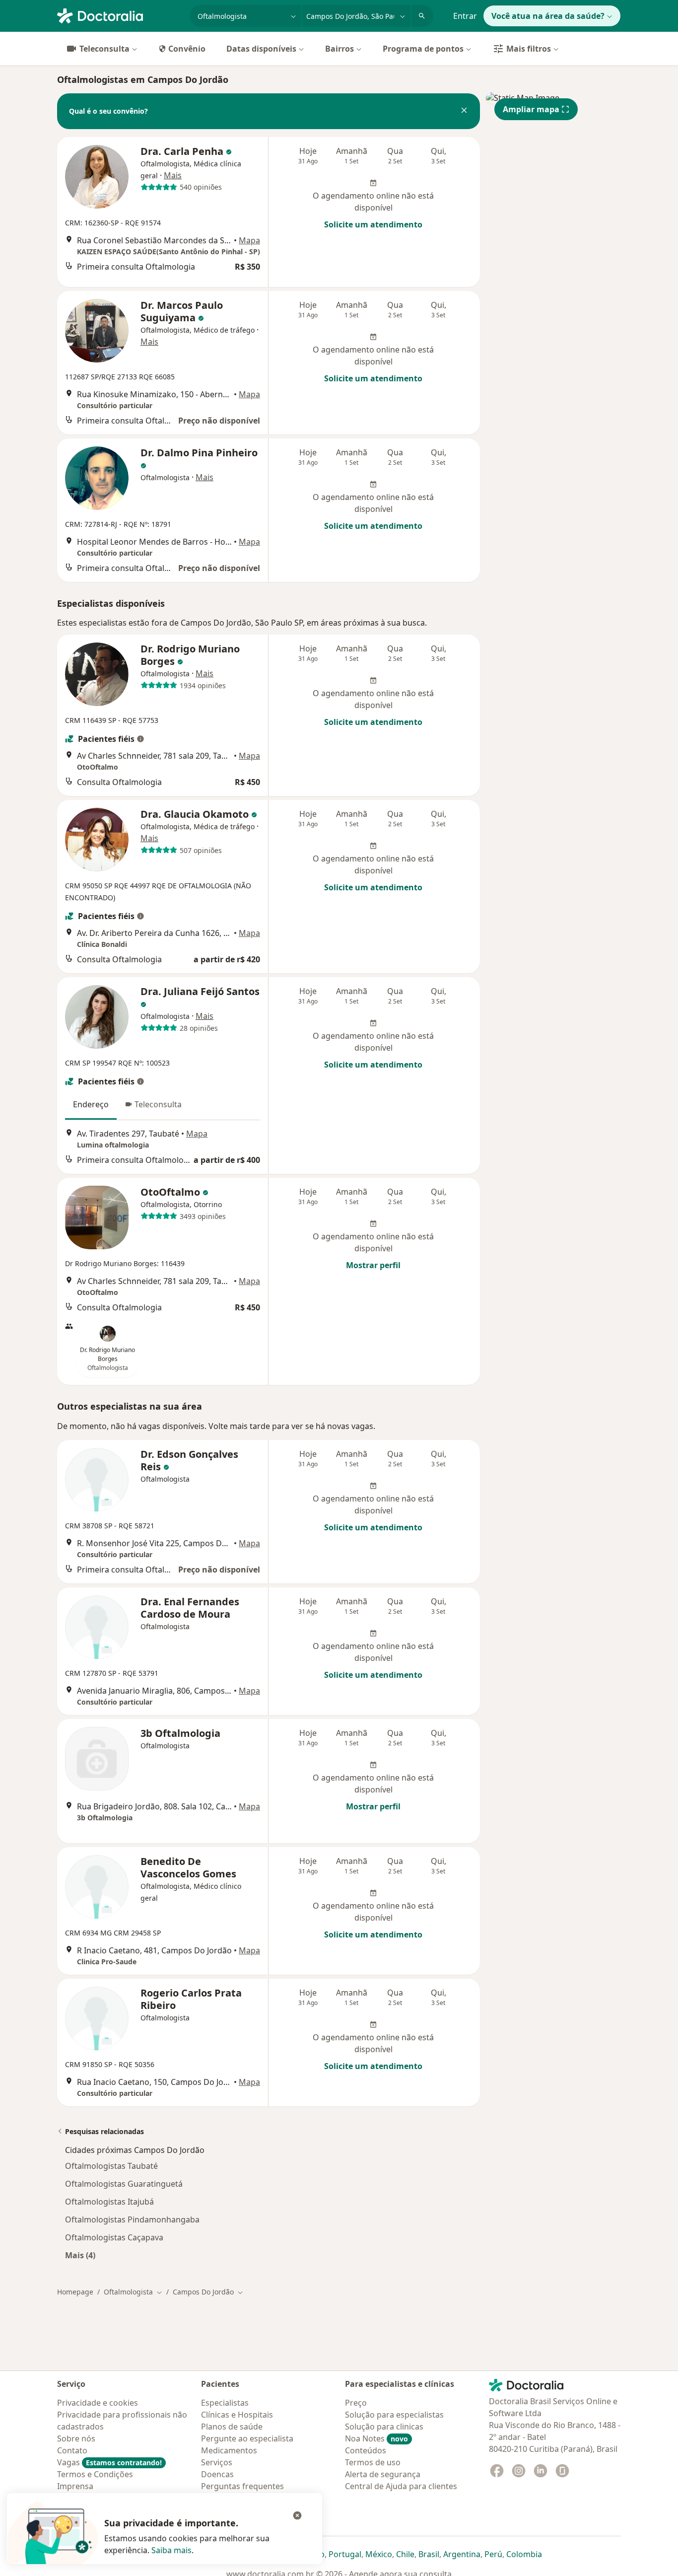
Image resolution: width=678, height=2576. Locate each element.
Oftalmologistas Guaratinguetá (124, 2184)
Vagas (109, 2462)
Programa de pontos (423, 49)
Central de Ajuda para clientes (401, 2486)
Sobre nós (76, 2438)
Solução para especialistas (394, 2415)
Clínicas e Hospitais (237, 2415)
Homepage (75, 2292)
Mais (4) (80, 2255)
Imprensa (75, 2486)
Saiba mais (171, 2550)
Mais (173, 175)
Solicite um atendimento (373, 224)
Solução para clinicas (384, 2427)
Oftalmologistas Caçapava (114, 2237)
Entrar (465, 16)
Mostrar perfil (373, 1265)
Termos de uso (373, 2462)
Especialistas (225, 2403)
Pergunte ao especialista (247, 2438)
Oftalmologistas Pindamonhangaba (132, 2219)
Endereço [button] (91, 1104)
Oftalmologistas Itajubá (109, 2202)
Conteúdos (366, 2450)
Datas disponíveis (261, 49)
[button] (464, 111)
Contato (72, 2450)
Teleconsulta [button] (158, 1104)
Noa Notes (376, 2438)
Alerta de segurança (383, 2474)
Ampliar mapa (531, 109)
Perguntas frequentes (242, 2486)
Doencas (217, 2474)
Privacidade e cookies (98, 2403)
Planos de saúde (232, 2427)
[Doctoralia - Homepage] (119, 15)
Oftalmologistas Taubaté (111, 2166)
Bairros (339, 49)
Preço (356, 2403)
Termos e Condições (95, 2474)
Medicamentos (229, 2450)
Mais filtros (529, 49)
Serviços (217, 2462)
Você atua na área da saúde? (548, 16)
